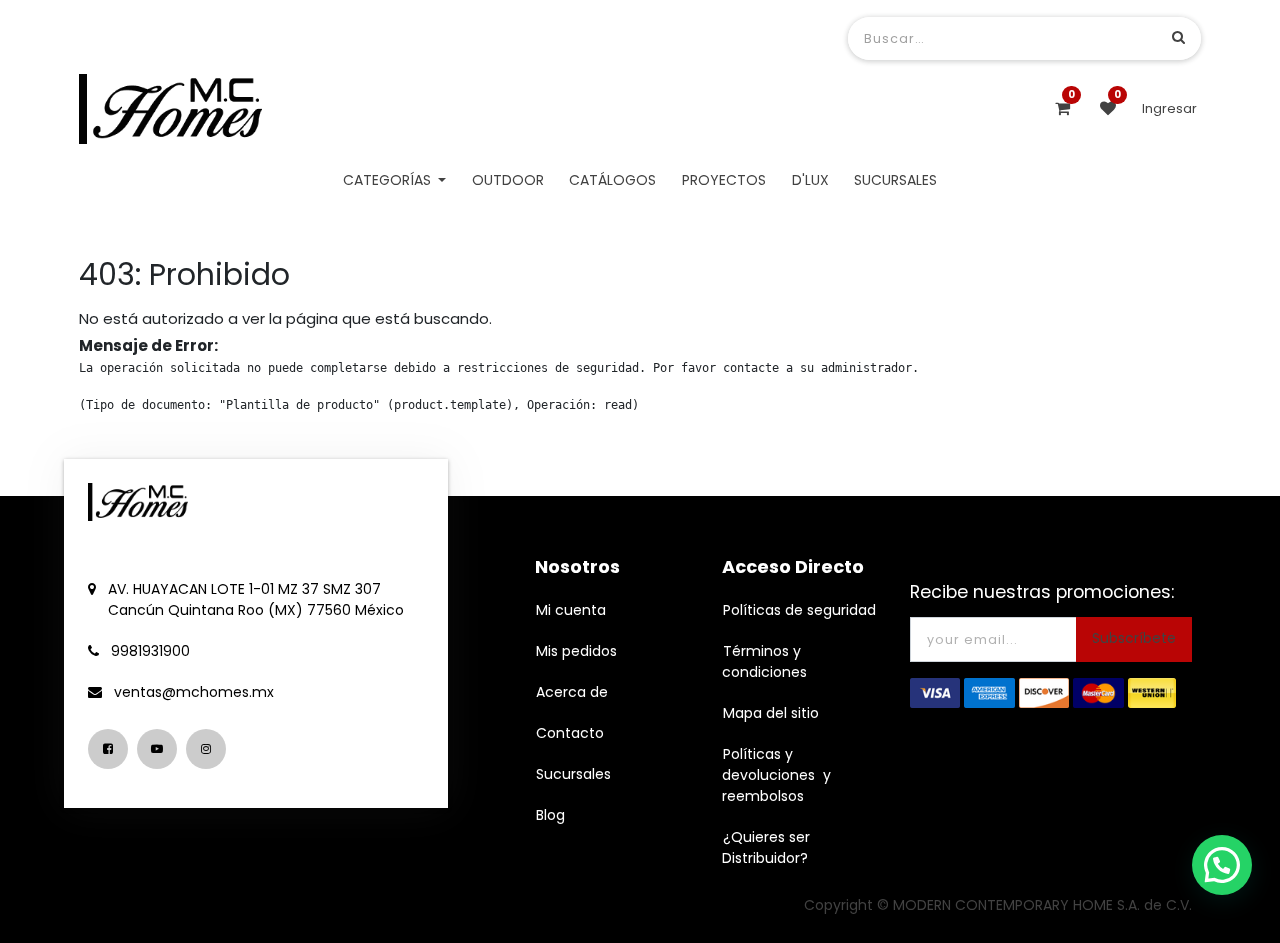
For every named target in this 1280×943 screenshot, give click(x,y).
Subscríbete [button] (1134, 638)
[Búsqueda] (1178, 37)
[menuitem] (508, 180)
